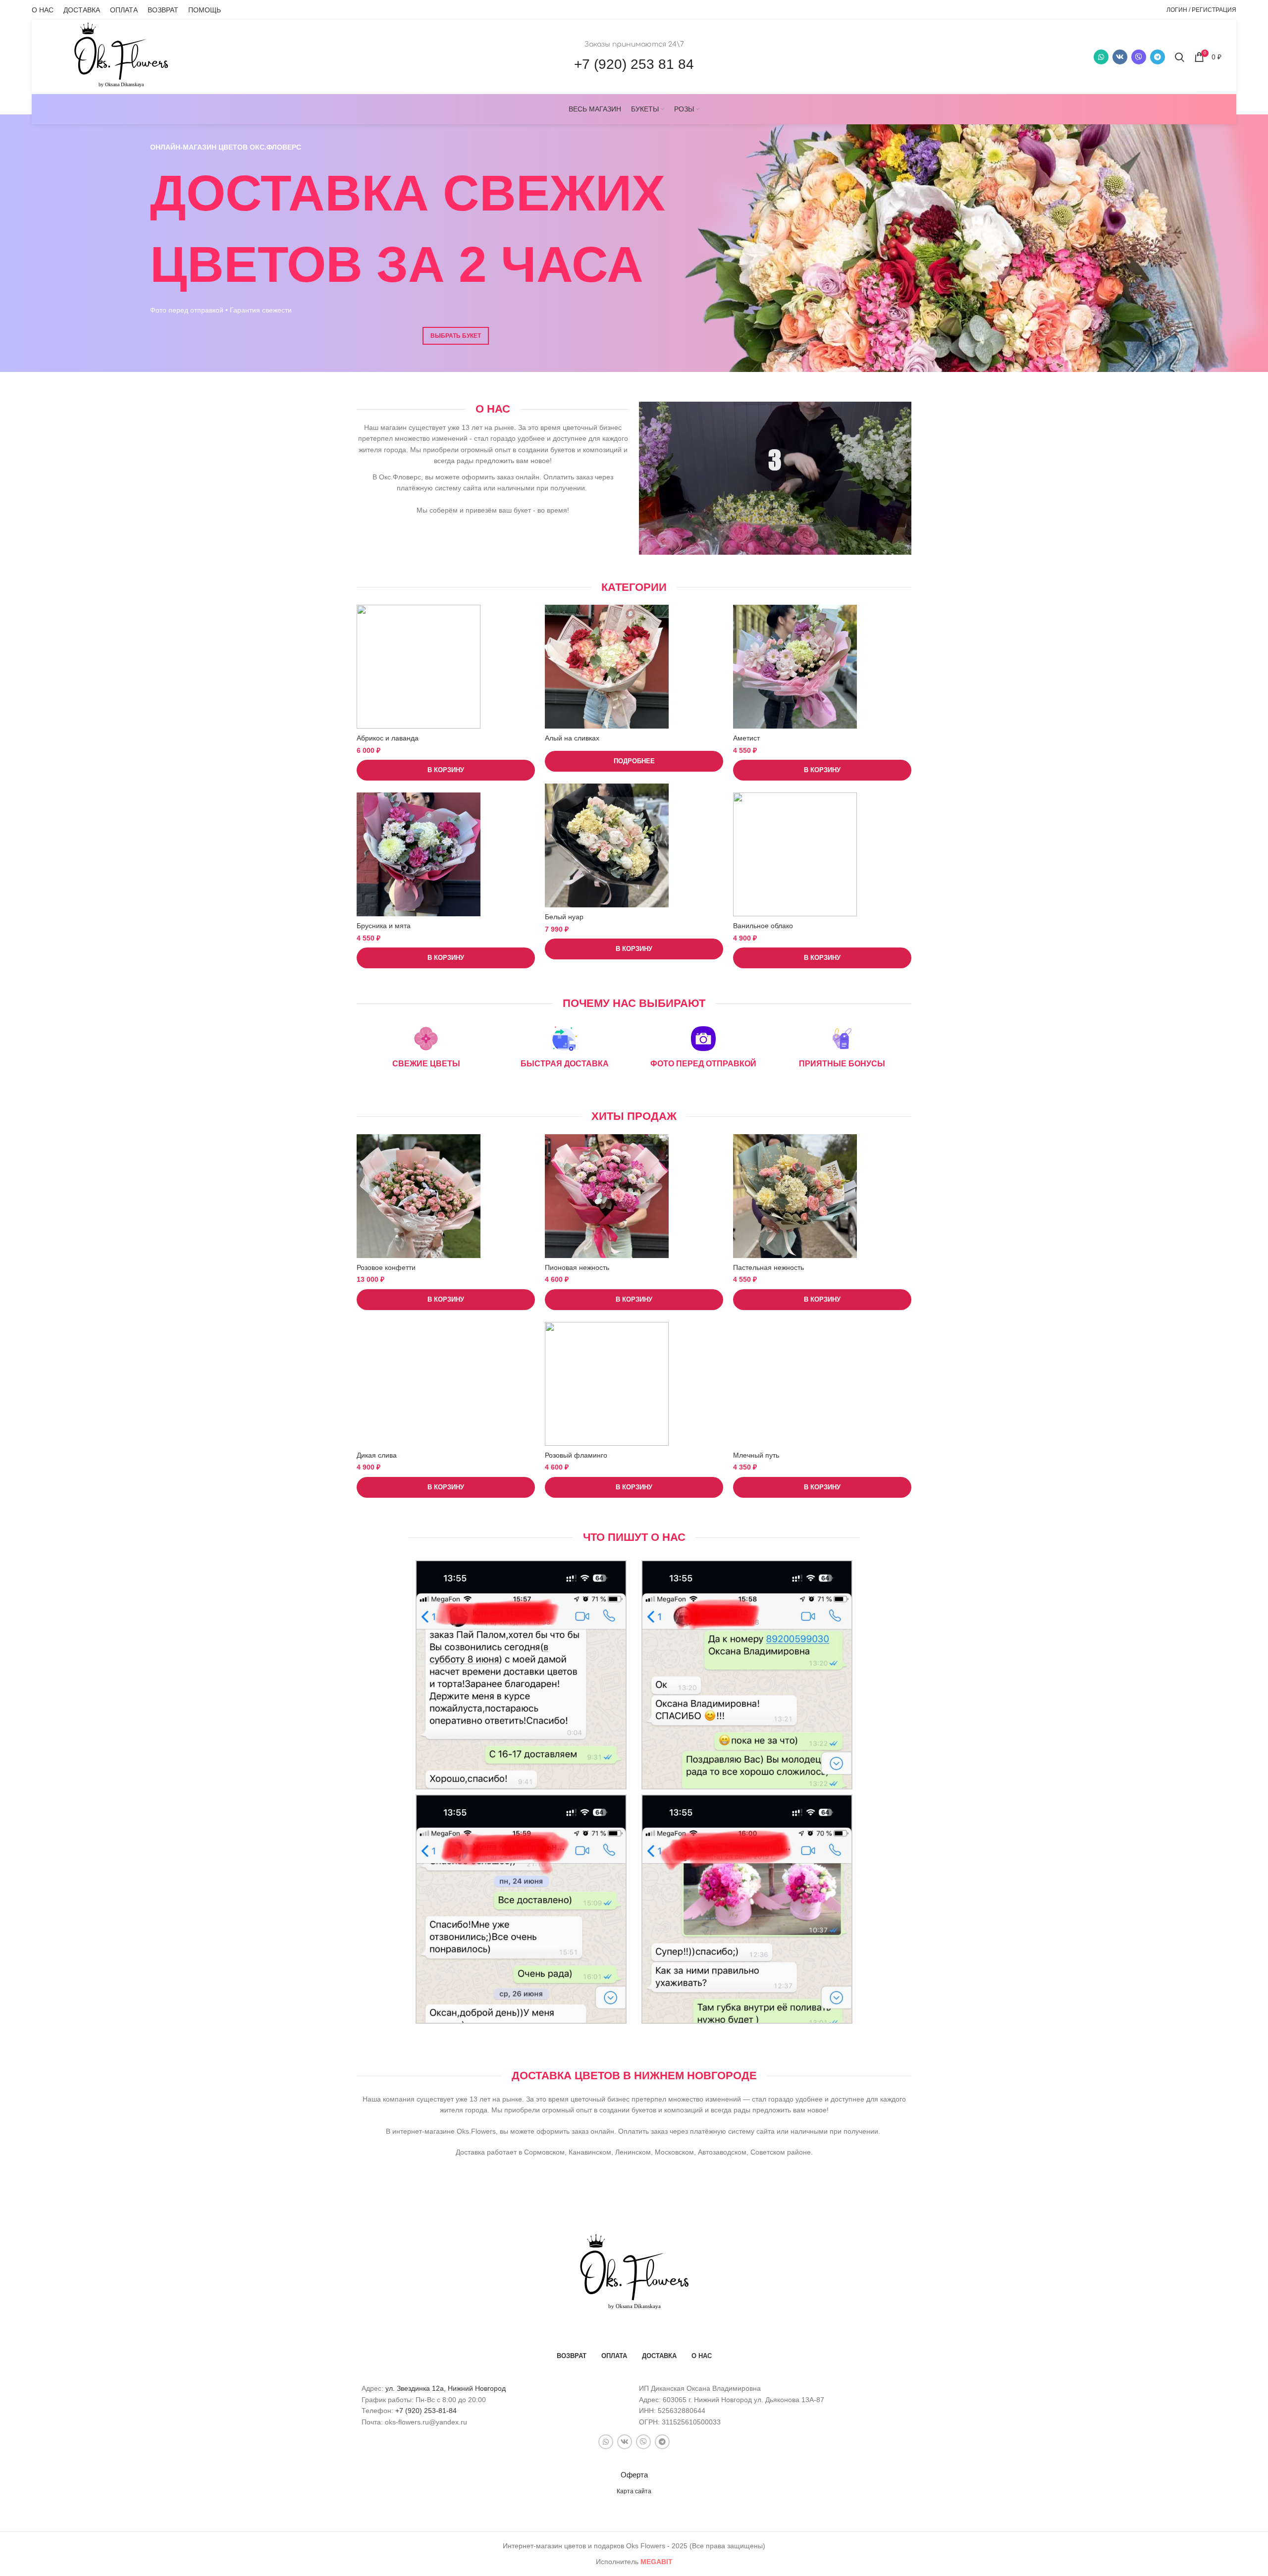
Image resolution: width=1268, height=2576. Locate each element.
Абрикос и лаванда (388, 738)
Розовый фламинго (576, 1455)
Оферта (634, 2475)
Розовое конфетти (386, 1267)
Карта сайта (634, 2491)
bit (657, 2562)
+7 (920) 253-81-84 (426, 2411)
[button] (446, 770)
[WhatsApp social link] (1101, 57)
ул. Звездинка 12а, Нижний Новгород (446, 2388)
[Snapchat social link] (1139, 57)
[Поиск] (1180, 57)
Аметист (746, 738)
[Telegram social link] (1158, 57)
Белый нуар (564, 917)
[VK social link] (1120, 57)
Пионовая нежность (577, 1267)
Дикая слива (377, 1455)
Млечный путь (756, 1455)
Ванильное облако (763, 926)
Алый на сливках (572, 738)
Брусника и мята (384, 926)
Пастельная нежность (768, 1267)
